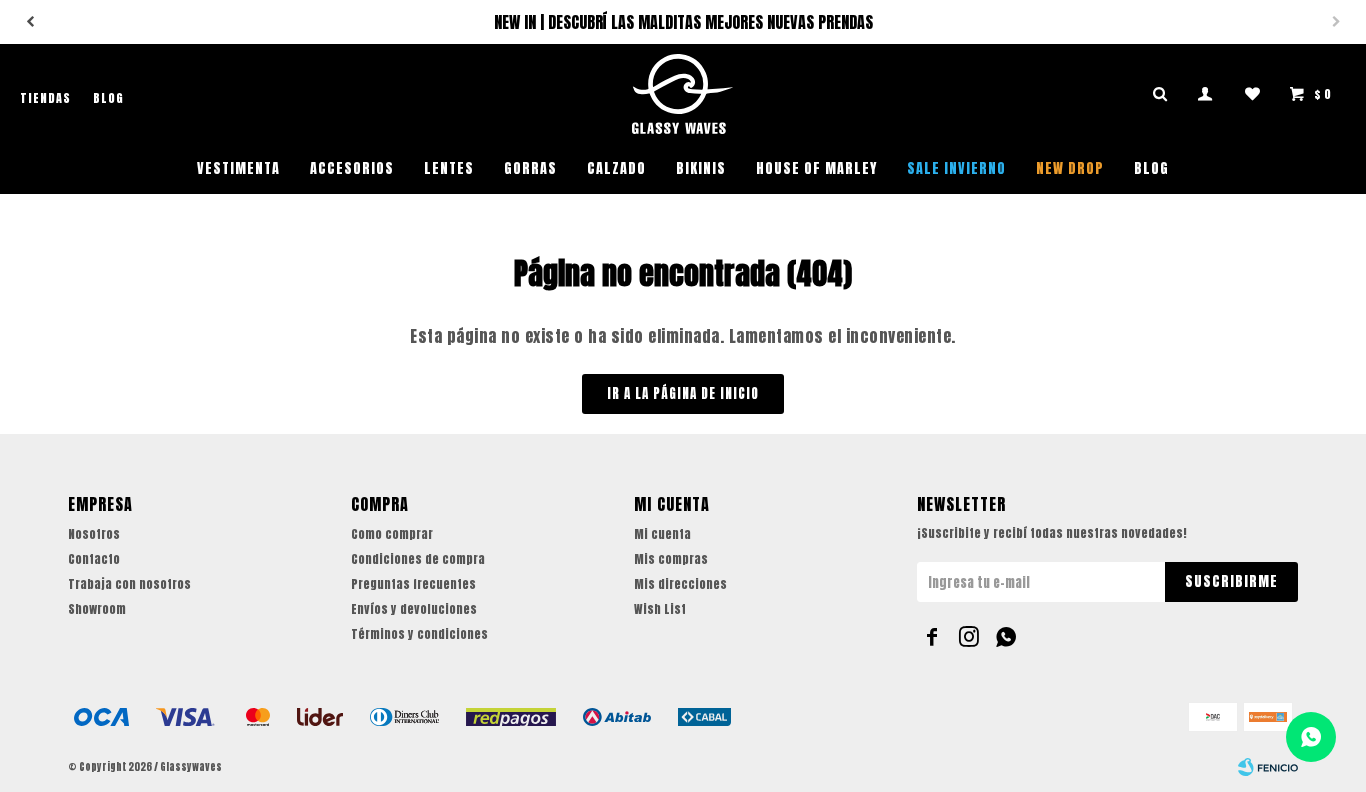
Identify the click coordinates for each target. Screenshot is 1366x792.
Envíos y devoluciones (414, 609)
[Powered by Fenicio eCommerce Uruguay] (1268, 767)
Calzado (616, 168)
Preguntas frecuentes (413, 584)
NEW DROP (1070, 168)
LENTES (449, 168)
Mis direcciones (680, 584)
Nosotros (94, 534)
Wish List (660, 609)
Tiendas (45, 98)
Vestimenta (238, 168)
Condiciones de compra (418, 559)
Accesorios (352, 168)
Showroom (97, 609)
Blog (1151, 168)
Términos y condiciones (419, 634)
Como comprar (392, 534)
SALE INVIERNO (956, 168)
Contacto (94, 559)
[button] (30, 22)
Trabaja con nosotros (129, 584)
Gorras (530, 168)
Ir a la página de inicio (683, 393)
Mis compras (671, 559)
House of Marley (816, 168)
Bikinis (701, 168)
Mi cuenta (662, 534)
